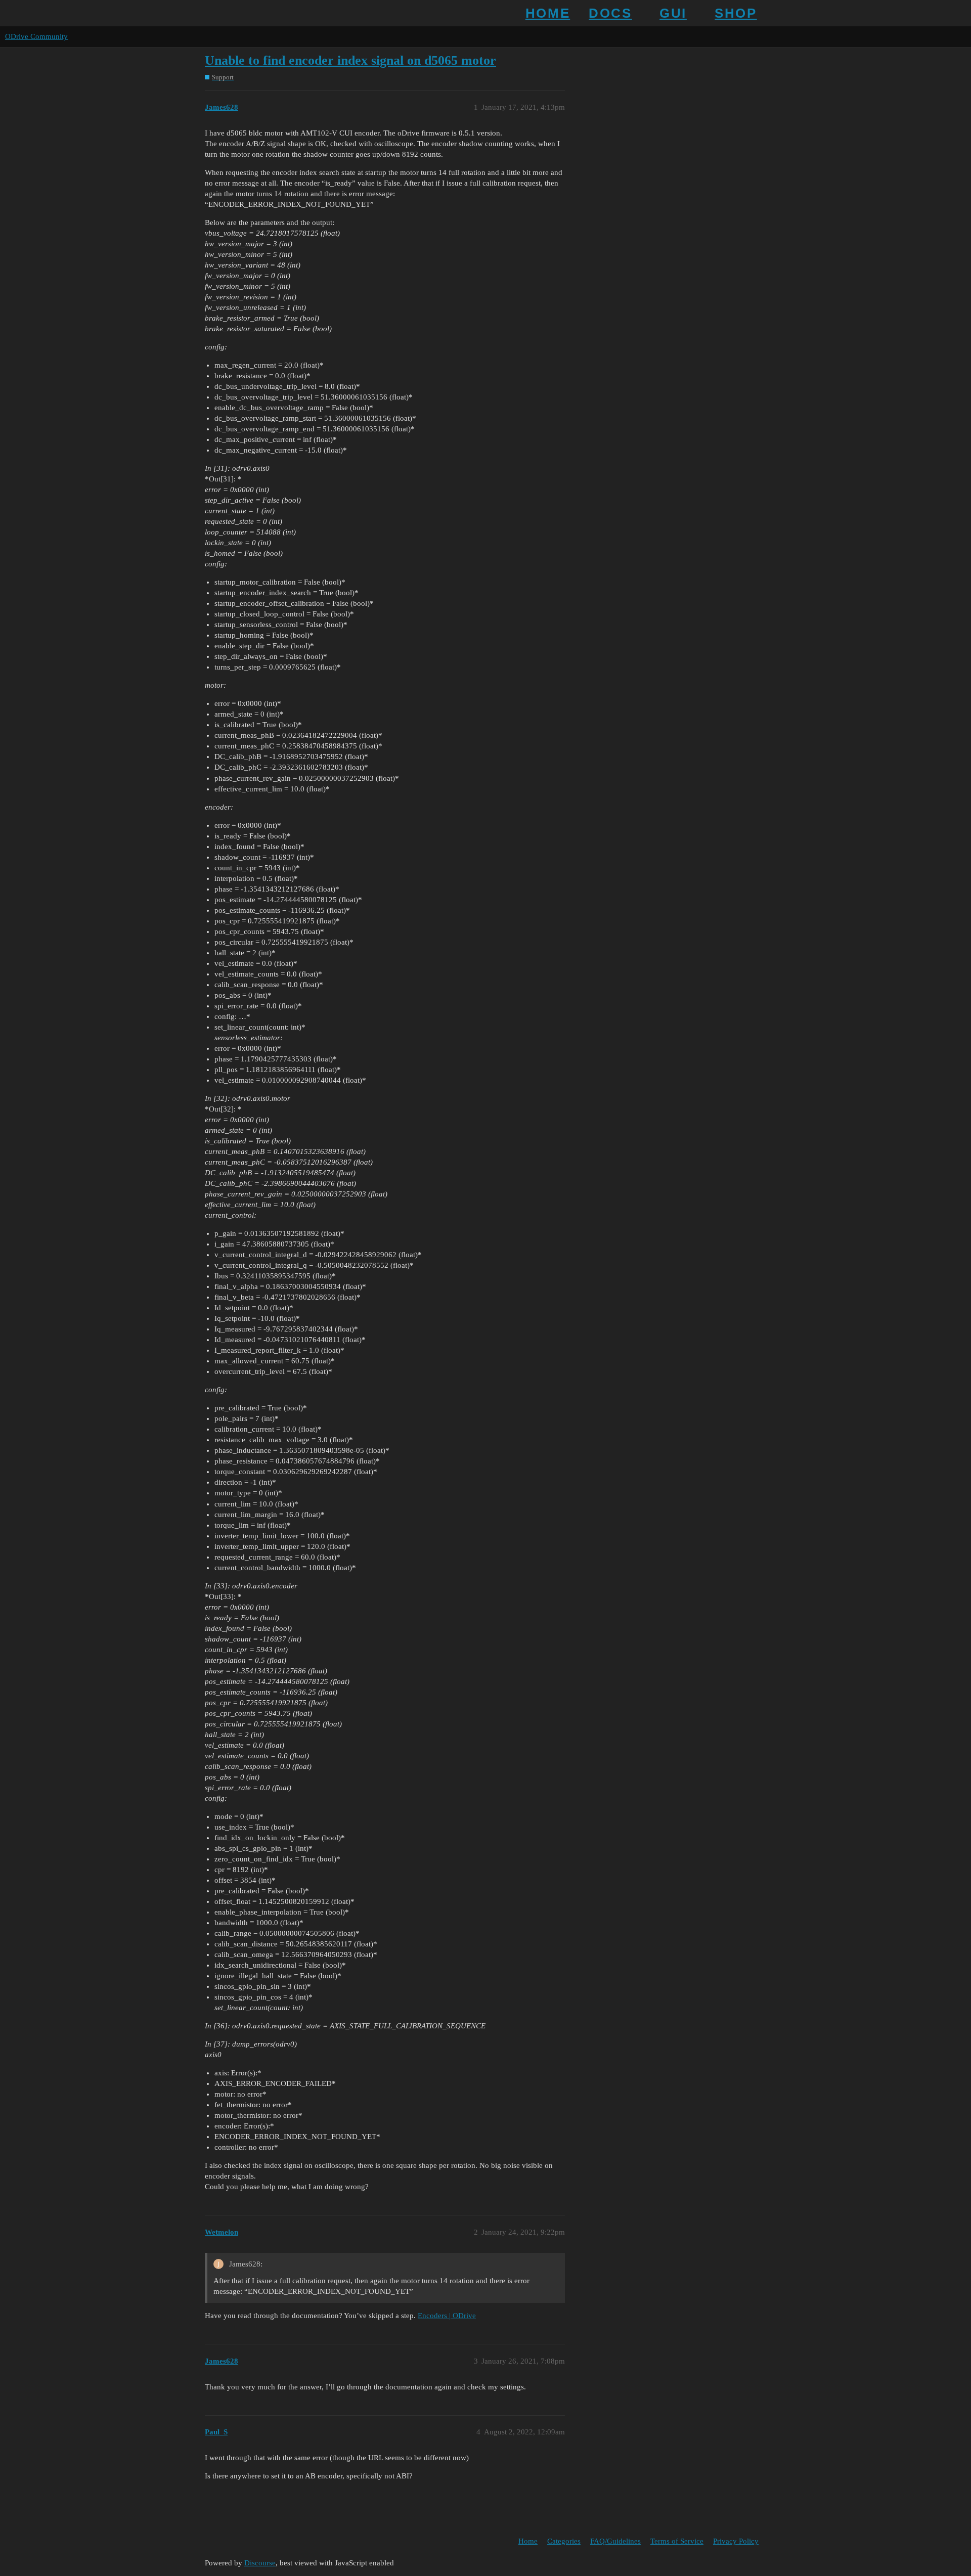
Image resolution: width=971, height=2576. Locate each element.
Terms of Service (677, 2541)
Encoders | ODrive (447, 2316)
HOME (548, 13)
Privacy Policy (736, 2541)
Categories (564, 2541)
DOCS (610, 13)
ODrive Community (36, 36)
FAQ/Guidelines (615, 2541)
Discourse (260, 2563)
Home (528, 2541)
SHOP (736, 13)
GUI (673, 13)
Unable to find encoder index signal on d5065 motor (350, 60)
